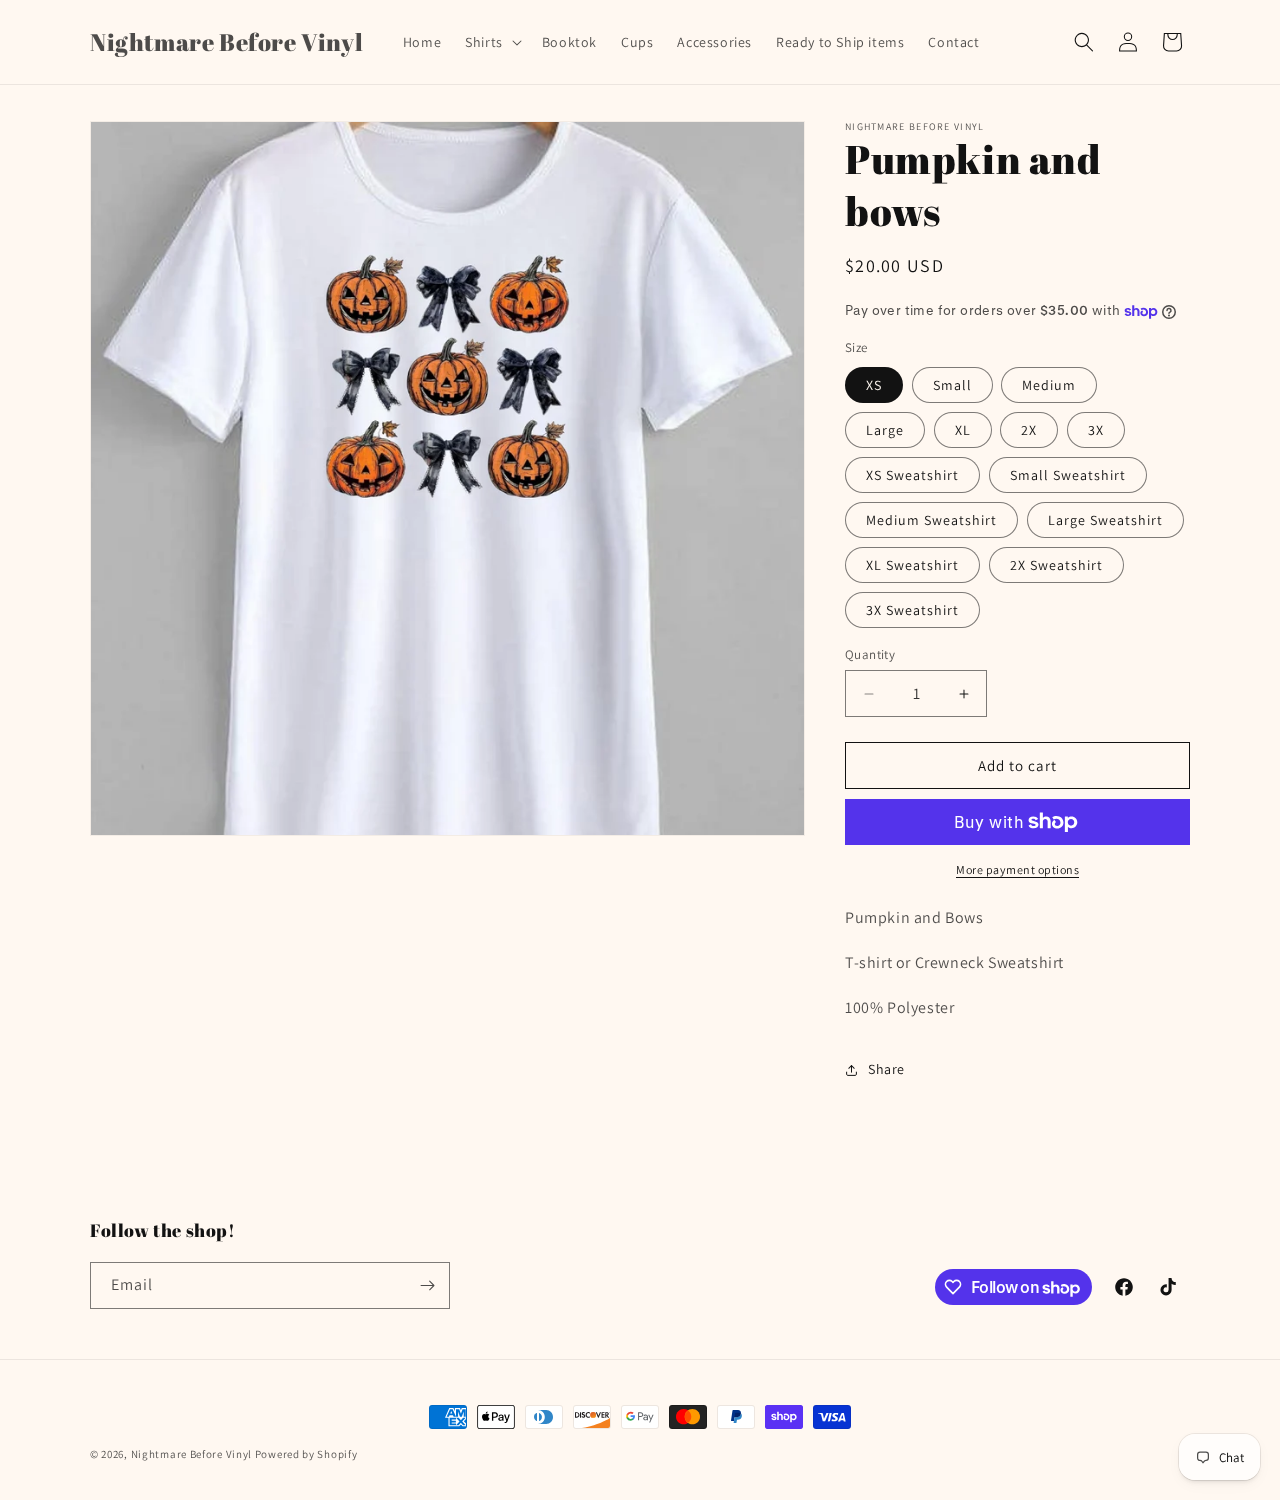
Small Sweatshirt (1068, 475)
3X (1096, 430)
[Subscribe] (427, 1285)
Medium (1049, 385)
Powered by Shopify (306, 1454)
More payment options (1017, 869)
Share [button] (886, 1069)
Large (885, 430)
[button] (491, 42)
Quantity (870, 654)
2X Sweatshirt (1056, 565)
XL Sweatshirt (912, 565)
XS (874, 385)
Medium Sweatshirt (931, 520)
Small (952, 385)
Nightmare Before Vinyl (191, 1454)
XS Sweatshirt (912, 475)
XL (963, 430)
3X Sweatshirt (912, 610)
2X (1029, 430)
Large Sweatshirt (1105, 520)
